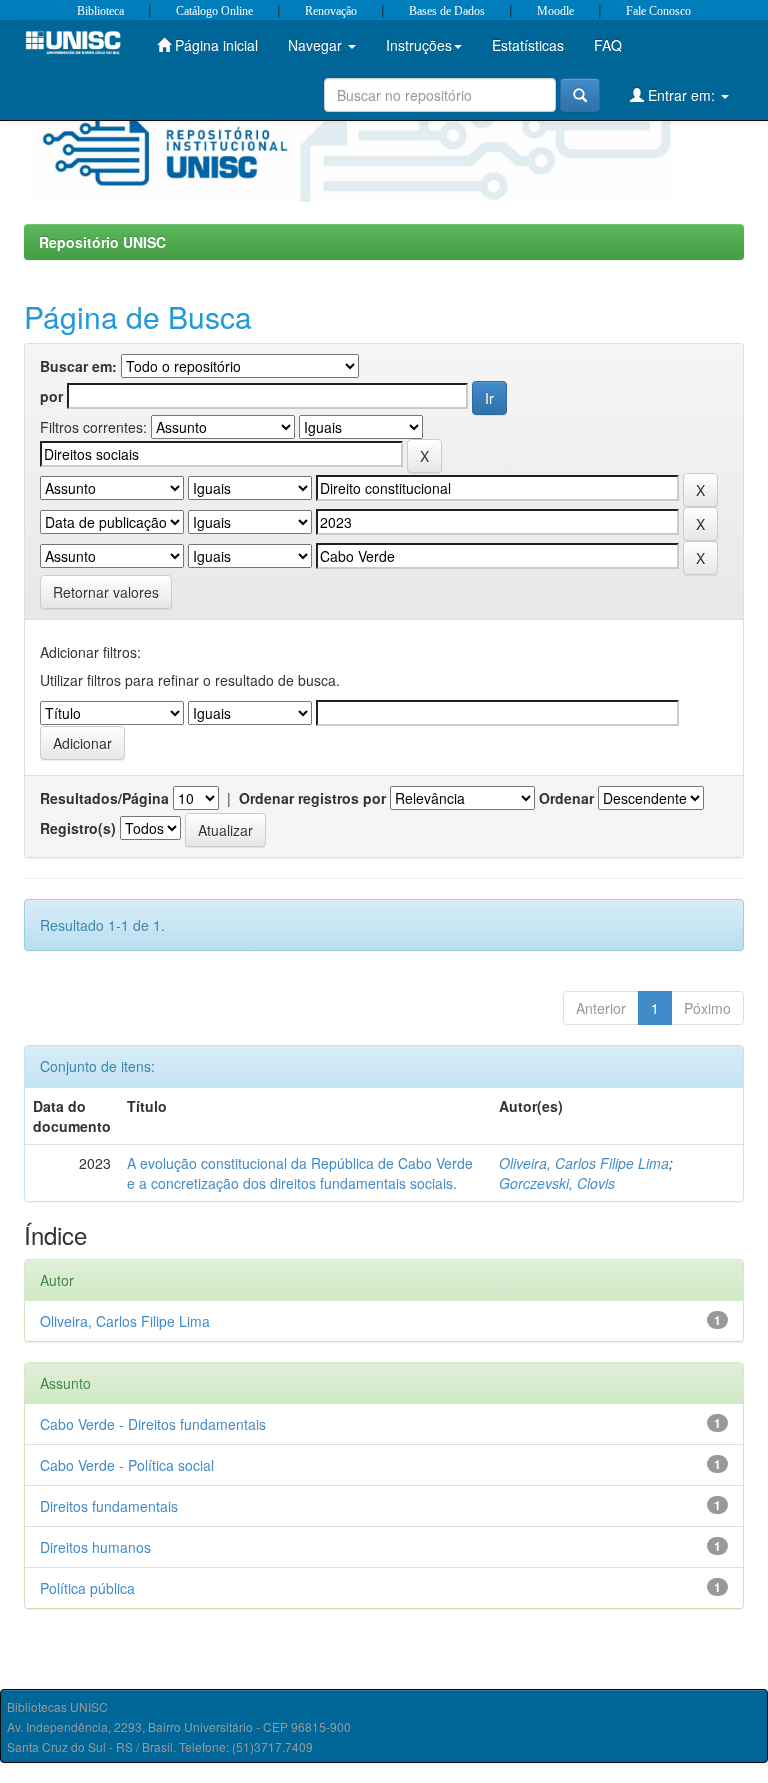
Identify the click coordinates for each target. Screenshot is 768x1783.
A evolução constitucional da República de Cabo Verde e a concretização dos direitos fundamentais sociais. (300, 1173)
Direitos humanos (95, 1547)
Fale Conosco (658, 11)
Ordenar (566, 798)
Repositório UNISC (102, 242)
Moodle (555, 11)
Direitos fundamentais (109, 1506)
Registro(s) (78, 828)
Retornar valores (106, 592)
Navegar (317, 45)
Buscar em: (78, 366)
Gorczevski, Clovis (557, 1183)
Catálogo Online (214, 11)
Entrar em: (681, 95)
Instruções (419, 45)
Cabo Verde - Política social (127, 1465)
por (51, 396)
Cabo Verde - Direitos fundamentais (153, 1424)
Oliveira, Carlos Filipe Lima (584, 1163)
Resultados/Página (104, 798)
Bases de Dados (447, 11)
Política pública (87, 1588)
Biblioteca (100, 11)
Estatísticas (528, 45)
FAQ (608, 45)
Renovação (331, 11)
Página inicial (214, 45)
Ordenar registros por (312, 798)
